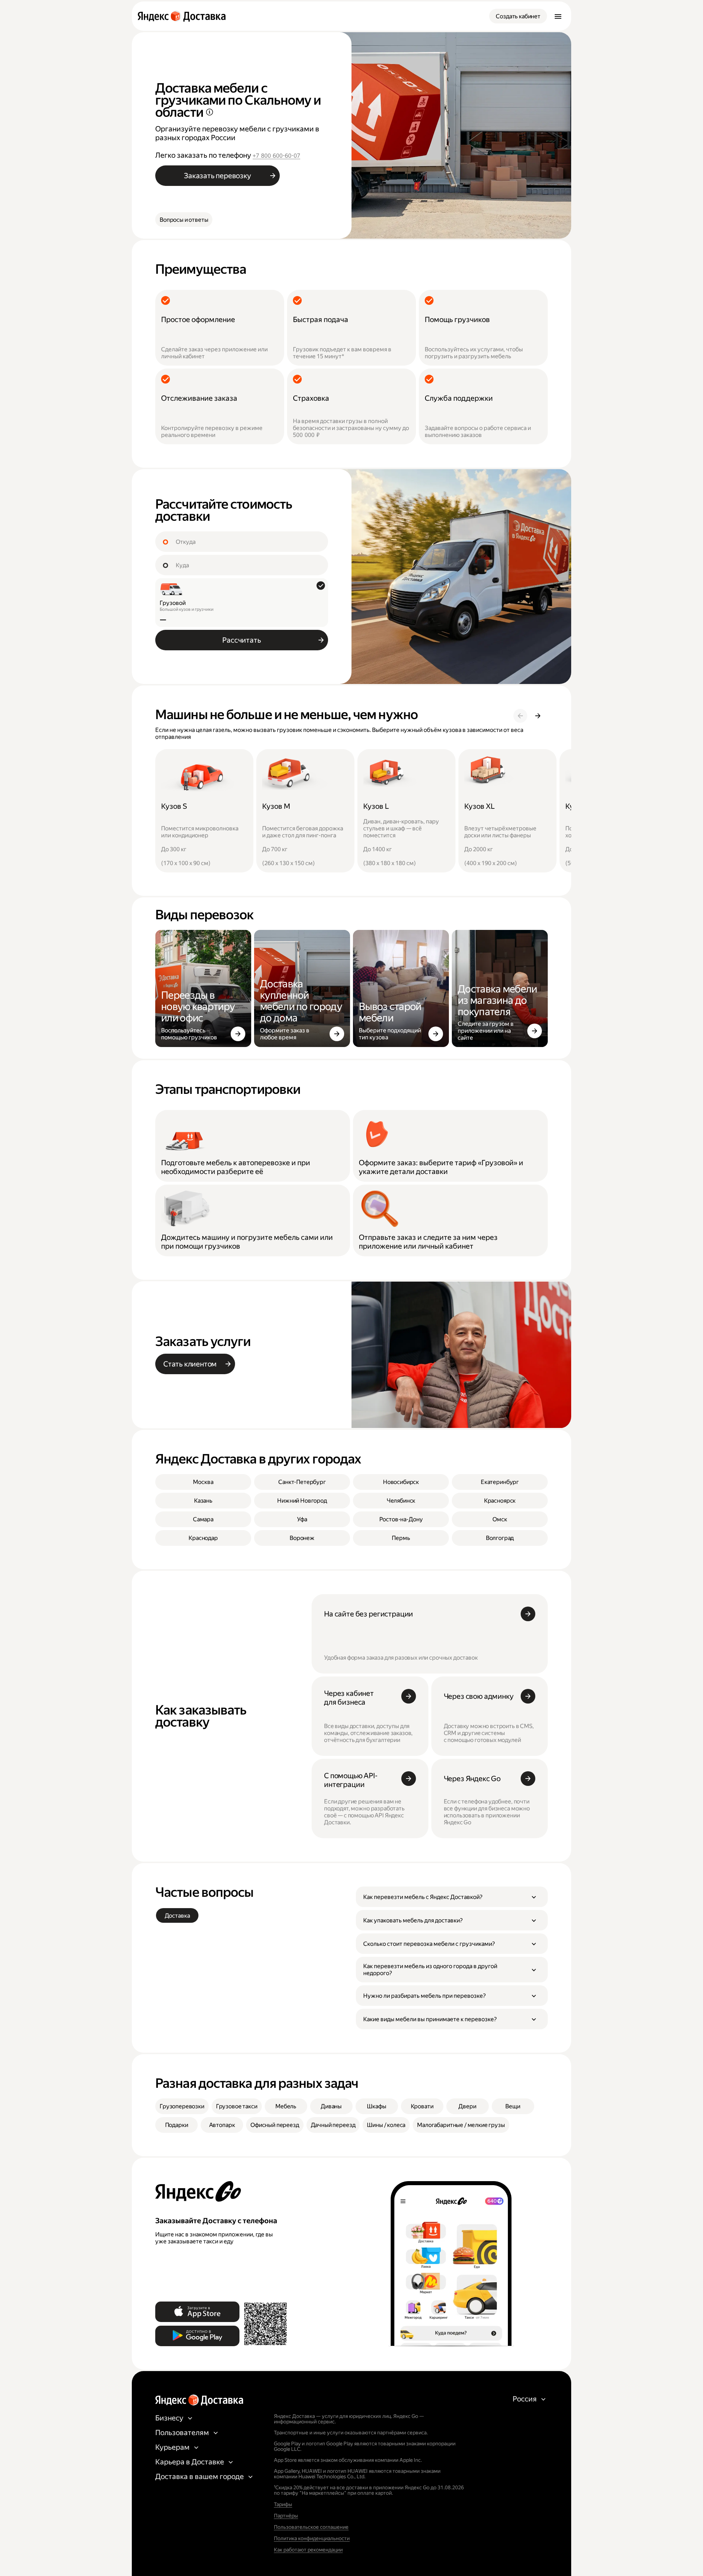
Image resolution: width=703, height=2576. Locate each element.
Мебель (286, 2106)
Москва (203, 1482)
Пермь (401, 1538)
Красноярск (500, 1501)
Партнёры (286, 2516)
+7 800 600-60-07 (276, 156)
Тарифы (283, 2504)
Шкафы (376, 2106)
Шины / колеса (386, 2125)
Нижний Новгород (302, 1501)
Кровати (422, 2106)
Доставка (177, 1916)
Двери (467, 2106)
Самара (203, 1519)
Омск (500, 1519)
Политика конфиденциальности (312, 2538)
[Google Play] (197, 2336)
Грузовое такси (237, 2106)
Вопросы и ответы (184, 220)
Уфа (302, 1519)
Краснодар (203, 1538)
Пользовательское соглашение (311, 2527)
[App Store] (197, 2312)
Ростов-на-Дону (401, 1519)
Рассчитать (241, 640)
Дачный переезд (333, 2125)
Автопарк (222, 2125)
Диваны (331, 2106)
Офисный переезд (275, 2125)
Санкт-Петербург (302, 1482)
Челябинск (401, 1501)
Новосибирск (401, 1482)
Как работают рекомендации (308, 2550)
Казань (203, 1501)
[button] (452, 1897)
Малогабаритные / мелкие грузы (461, 2125)
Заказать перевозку (217, 176)
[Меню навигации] (558, 16)
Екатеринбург (500, 1482)
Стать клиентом (190, 1364)
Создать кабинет (518, 16)
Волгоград (500, 1538)
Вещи (513, 2106)
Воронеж (302, 1538)
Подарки (177, 2125)
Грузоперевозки (182, 2106)
